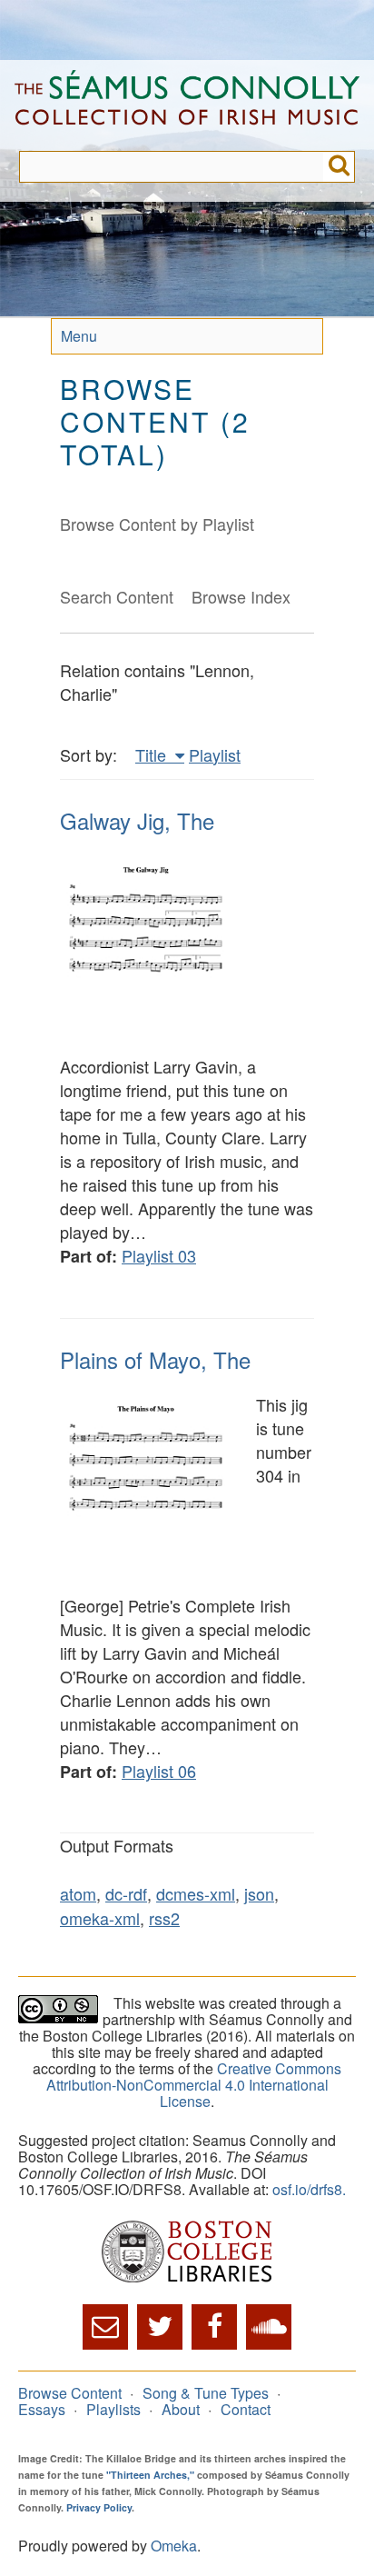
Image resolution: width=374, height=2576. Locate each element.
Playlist (215, 754)
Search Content (117, 596)
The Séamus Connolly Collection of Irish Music (187, 105)
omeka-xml (100, 1918)
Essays (42, 2409)
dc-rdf (126, 1893)
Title (153, 754)
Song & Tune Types (206, 2393)
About (181, 2409)
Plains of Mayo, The (155, 1359)
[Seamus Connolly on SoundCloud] (269, 2327)
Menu (79, 336)
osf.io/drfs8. (309, 2189)
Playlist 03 (159, 1255)
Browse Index (241, 596)
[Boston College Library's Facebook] (214, 2327)
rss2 (164, 1918)
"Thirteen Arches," (150, 2475)
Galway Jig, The (137, 820)
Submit (339, 167)
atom (78, 1893)
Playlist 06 (159, 1771)
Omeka (174, 2546)
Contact (246, 2409)
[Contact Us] (105, 2327)
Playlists (113, 2409)
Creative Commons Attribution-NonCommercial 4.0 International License (194, 2085)
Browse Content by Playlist (157, 524)
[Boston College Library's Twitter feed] (160, 2327)
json (259, 1893)
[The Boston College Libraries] (187, 2253)
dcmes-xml (196, 1893)
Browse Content (70, 2393)
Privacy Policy (99, 2507)
